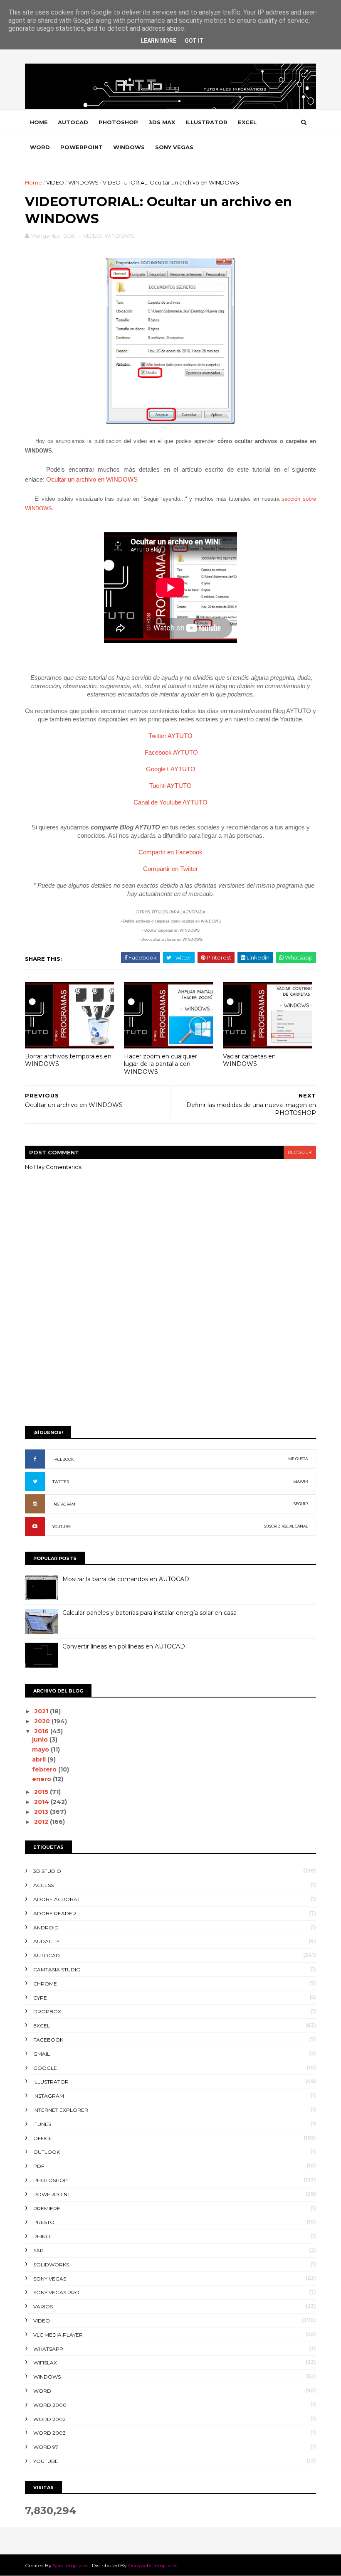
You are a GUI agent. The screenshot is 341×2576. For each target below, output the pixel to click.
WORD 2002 (49, 2419)
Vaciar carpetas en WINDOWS (249, 1060)
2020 (43, 1721)
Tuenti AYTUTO (170, 786)
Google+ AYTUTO (171, 769)
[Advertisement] (170, 1355)
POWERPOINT (82, 147)
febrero (45, 1769)
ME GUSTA (298, 1459)
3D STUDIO (47, 1871)
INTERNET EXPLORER (61, 2110)
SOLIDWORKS (51, 2265)
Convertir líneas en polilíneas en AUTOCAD (124, 1646)
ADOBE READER (55, 1913)
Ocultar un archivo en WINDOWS (92, 479)
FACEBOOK (63, 1459)
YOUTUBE (62, 1527)
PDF (39, 2166)
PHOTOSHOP (118, 122)
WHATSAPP (48, 2349)
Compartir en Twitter (170, 869)
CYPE (40, 1998)
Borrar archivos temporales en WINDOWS (68, 1060)
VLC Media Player (58, 2335)
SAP (38, 2250)
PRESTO (44, 2222)
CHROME (45, 1984)
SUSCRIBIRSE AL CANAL (286, 1526)
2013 (42, 1812)
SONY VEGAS (174, 147)
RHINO (42, 2236)
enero (42, 1779)
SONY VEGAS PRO (56, 2292)
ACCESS (43, 1885)
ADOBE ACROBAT (57, 1899)
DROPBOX (47, 2011)
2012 (42, 1822)
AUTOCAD (73, 122)
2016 (42, 1731)
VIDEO (55, 182)
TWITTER (61, 1482)
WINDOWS (129, 147)
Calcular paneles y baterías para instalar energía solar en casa (149, 1613)
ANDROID (46, 1928)
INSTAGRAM (64, 1504)
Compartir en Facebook (170, 852)
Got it (194, 41)
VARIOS (43, 2307)
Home (39, 122)
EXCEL (247, 122)
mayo (41, 1749)
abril (40, 1759)
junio (41, 1739)
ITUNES (42, 2124)
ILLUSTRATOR (206, 122)
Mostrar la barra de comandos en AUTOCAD (126, 1579)
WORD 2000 (50, 2405)
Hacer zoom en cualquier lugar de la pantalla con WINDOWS (161, 1064)
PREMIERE (47, 2208)
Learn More (158, 41)
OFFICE (43, 2138)
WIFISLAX (45, 2363)
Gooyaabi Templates (153, 2565)
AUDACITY (46, 1941)
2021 (42, 1711)
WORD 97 (46, 2447)
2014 (42, 1802)
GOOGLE (45, 2068)
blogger (300, 1152)
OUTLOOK (47, 2152)
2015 (42, 1792)
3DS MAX (162, 122)
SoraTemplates (70, 2565)
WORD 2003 (49, 2433)
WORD (40, 147)
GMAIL (42, 2054)
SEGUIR (301, 1481)
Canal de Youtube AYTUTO (170, 802)
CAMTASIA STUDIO (57, 1970)
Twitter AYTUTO (170, 736)
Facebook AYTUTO (171, 752)
